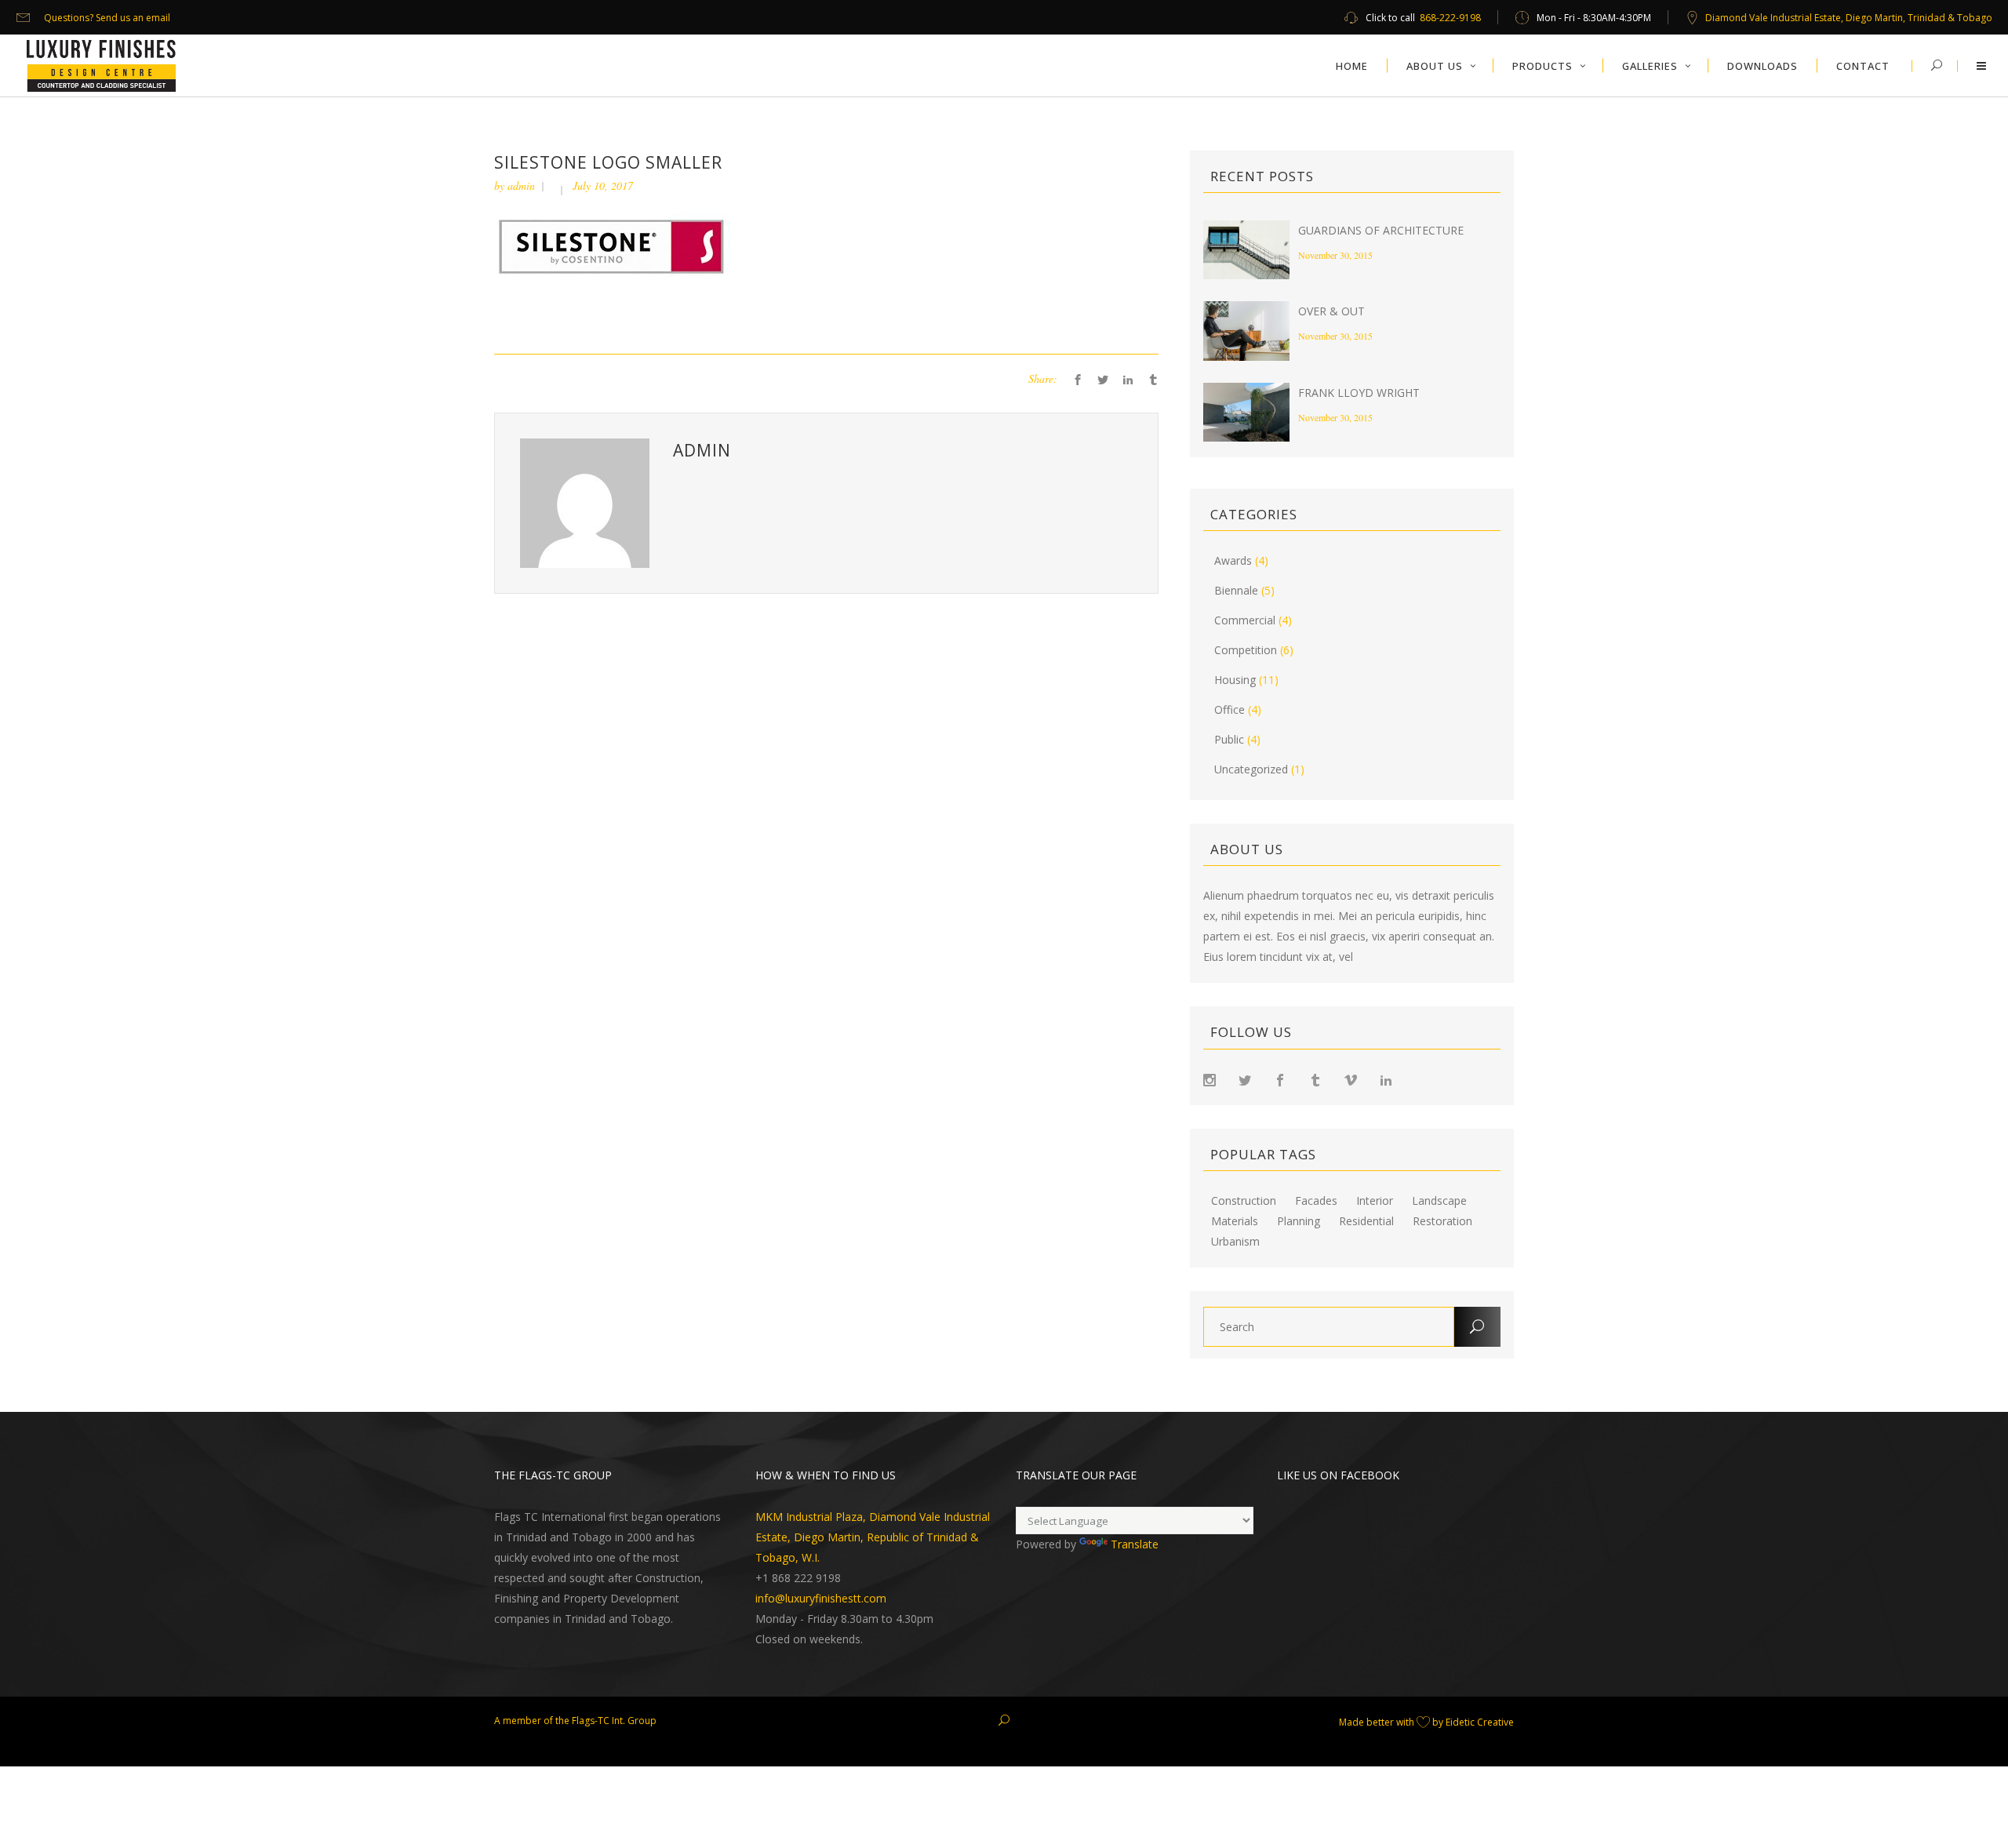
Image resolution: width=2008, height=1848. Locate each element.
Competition (1246, 650)
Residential (1366, 1221)
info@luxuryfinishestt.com (821, 1598)
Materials (1235, 1221)
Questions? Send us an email (107, 18)
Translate (1135, 1544)
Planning (1299, 1221)
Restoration (1442, 1221)
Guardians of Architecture (1381, 230)
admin (521, 186)
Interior (1375, 1201)
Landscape (1439, 1201)
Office (1230, 709)
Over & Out (1331, 311)
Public (1229, 739)
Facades (1316, 1201)
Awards (1233, 560)
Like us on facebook (1338, 1475)
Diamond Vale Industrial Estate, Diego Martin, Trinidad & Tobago (1849, 18)
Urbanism (1235, 1242)
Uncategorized (1251, 769)
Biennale (1236, 590)
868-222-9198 (1450, 18)
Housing (1235, 680)
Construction (1244, 1201)
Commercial (1245, 620)
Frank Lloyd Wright (1359, 393)
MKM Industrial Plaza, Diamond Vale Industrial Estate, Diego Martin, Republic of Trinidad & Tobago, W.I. (873, 1537)
